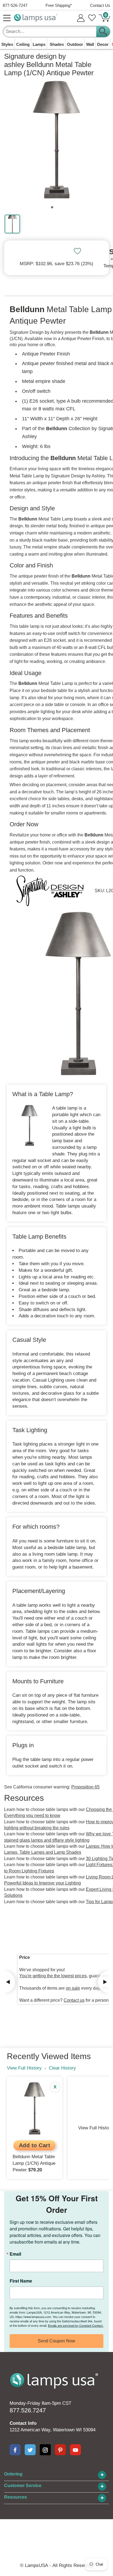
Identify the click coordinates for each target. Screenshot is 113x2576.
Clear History (62, 2068)
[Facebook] (15, 2450)
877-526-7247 (15, 5)
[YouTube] (75, 2450)
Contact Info (23, 2423)
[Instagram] (45, 2450)
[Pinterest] (60, 2450)
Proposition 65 (85, 1787)
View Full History (24, 2068)
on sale (73, 1988)
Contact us (74, 2000)
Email (15, 2254)
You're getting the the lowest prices (53, 1976)
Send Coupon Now (56, 2341)
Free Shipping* (59, 5)
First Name (21, 2281)
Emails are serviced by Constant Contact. (76, 2325)
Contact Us (100, 5)
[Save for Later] (77, 251)
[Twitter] (30, 2450)
